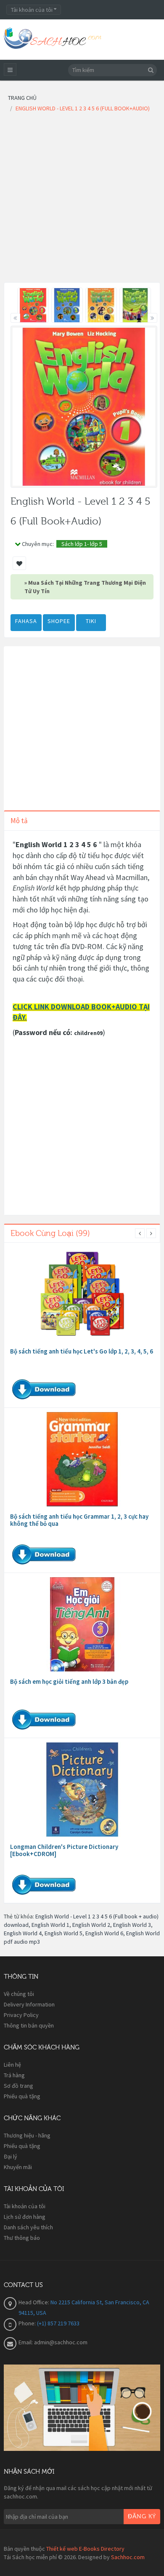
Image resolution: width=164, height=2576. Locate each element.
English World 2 (91, 1925)
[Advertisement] (82, 200)
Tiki (91, 621)
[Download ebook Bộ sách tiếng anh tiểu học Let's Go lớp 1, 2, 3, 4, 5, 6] (82, 1294)
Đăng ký (142, 2517)
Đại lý (11, 2156)
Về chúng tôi (19, 1994)
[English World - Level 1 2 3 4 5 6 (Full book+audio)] (33, 305)
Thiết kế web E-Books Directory (85, 2549)
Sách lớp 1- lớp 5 (82, 544)
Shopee (59, 621)
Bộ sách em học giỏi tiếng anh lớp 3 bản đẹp (69, 1681)
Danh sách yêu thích (28, 2227)
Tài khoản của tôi (25, 2206)
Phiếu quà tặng (22, 2096)
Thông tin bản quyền (29, 2025)
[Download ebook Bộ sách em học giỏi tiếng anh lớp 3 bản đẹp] (82, 1624)
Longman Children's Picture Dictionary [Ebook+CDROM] (64, 1850)
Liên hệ (12, 2065)
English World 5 (63, 1933)
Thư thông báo (22, 2238)
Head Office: (34, 2302)
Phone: (28, 2323)
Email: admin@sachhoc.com (53, 2342)
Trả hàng (14, 2075)
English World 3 (132, 1925)
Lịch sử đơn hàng (25, 2217)
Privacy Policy (21, 2015)
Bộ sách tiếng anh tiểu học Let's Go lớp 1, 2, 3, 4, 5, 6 (82, 1351)
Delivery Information (29, 2004)
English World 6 (104, 1933)
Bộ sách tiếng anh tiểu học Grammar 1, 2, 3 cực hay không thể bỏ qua (79, 1520)
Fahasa (26, 621)
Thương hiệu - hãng (27, 2135)
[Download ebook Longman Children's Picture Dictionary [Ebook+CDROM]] (82, 1790)
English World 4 (23, 1933)
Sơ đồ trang (19, 2086)
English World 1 (50, 1925)
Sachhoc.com (128, 2557)
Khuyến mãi (18, 2167)
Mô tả (19, 821)
